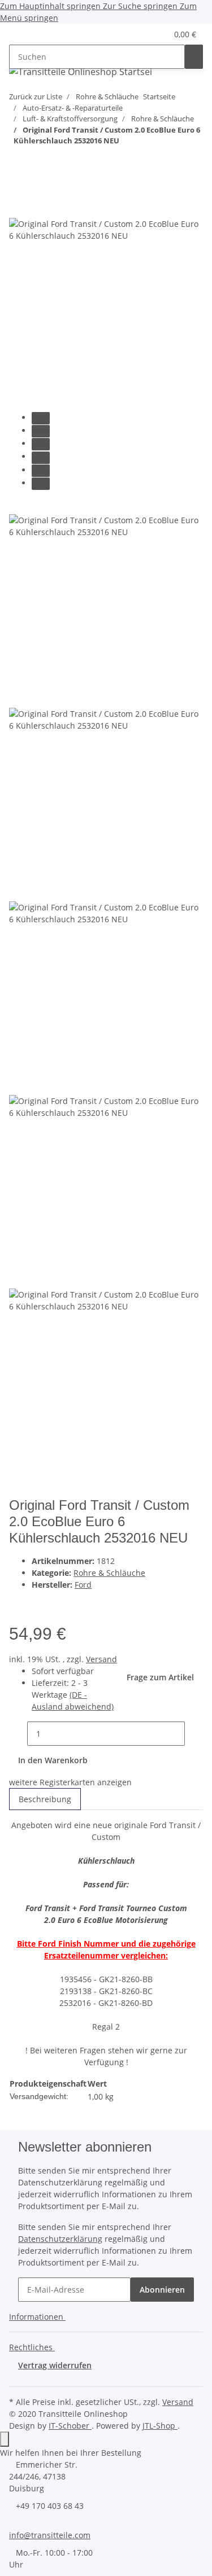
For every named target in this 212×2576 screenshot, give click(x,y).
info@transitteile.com (50, 2535)
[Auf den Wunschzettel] (61, 1603)
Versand (101, 1659)
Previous (30, 507)
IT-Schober (70, 2426)
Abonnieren (162, 2290)
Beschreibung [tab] (45, 1799)
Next (22, 1490)
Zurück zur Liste (36, 97)
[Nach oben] (5, 2439)
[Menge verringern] (18, 1734)
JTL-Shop (160, 2426)
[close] (18, 206)
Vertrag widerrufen (55, 2365)
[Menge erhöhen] (194, 1734)
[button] (145, 34)
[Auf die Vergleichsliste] (41, 1603)
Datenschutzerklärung (60, 2239)
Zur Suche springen (141, 6)
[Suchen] (194, 57)
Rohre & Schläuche (109, 1573)
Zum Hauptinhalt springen (51, 6)
